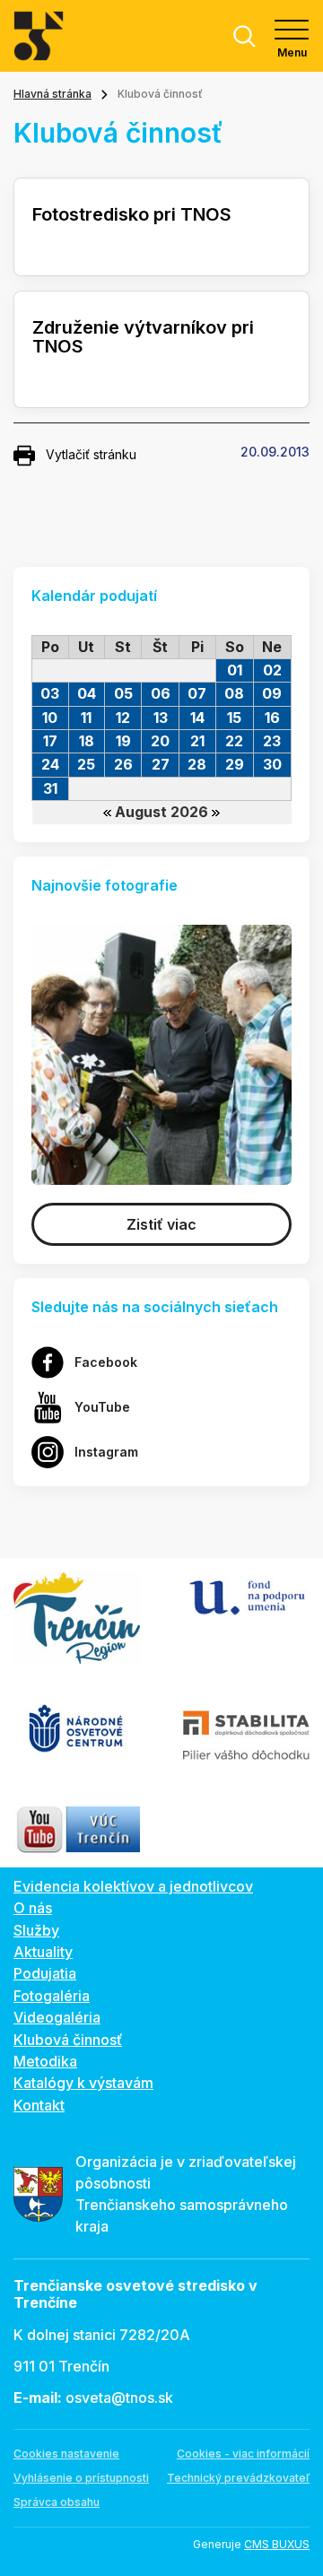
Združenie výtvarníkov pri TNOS (143, 337)
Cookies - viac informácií (243, 2454)
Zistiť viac (161, 1224)
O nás (33, 1908)
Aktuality (43, 1952)
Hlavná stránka (52, 94)
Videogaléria (57, 2017)
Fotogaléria (52, 1996)
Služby (36, 1930)
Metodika (45, 2061)
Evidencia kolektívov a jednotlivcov (133, 1886)
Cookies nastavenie (66, 2454)
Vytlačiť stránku (91, 454)
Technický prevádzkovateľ (238, 2478)
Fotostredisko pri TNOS (132, 214)
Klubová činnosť (68, 2040)
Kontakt (39, 2105)
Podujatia (45, 1973)
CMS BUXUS (277, 2544)
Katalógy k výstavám (83, 2083)
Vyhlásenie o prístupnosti (81, 2478)
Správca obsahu (57, 2502)
